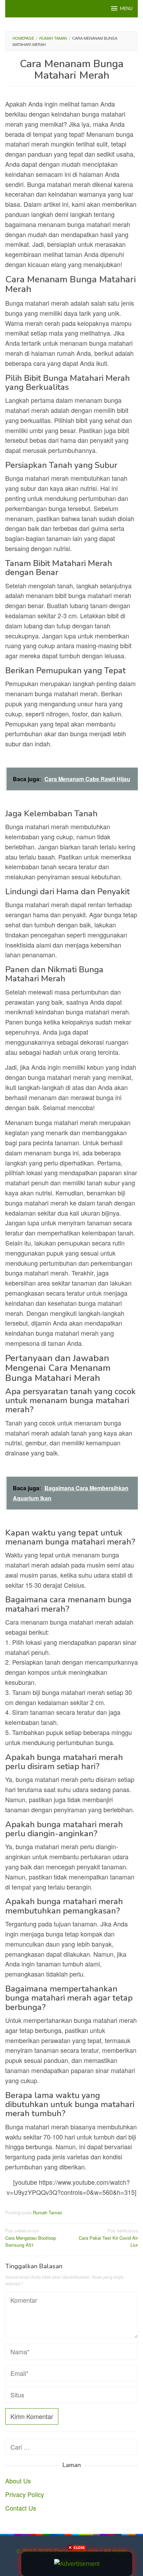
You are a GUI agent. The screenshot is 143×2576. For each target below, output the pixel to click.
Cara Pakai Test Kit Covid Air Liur (108, 2238)
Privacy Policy (25, 2494)
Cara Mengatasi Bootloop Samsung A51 (31, 2238)
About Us (18, 2481)
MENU (126, 9)
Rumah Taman (48, 2212)
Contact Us (21, 2508)
